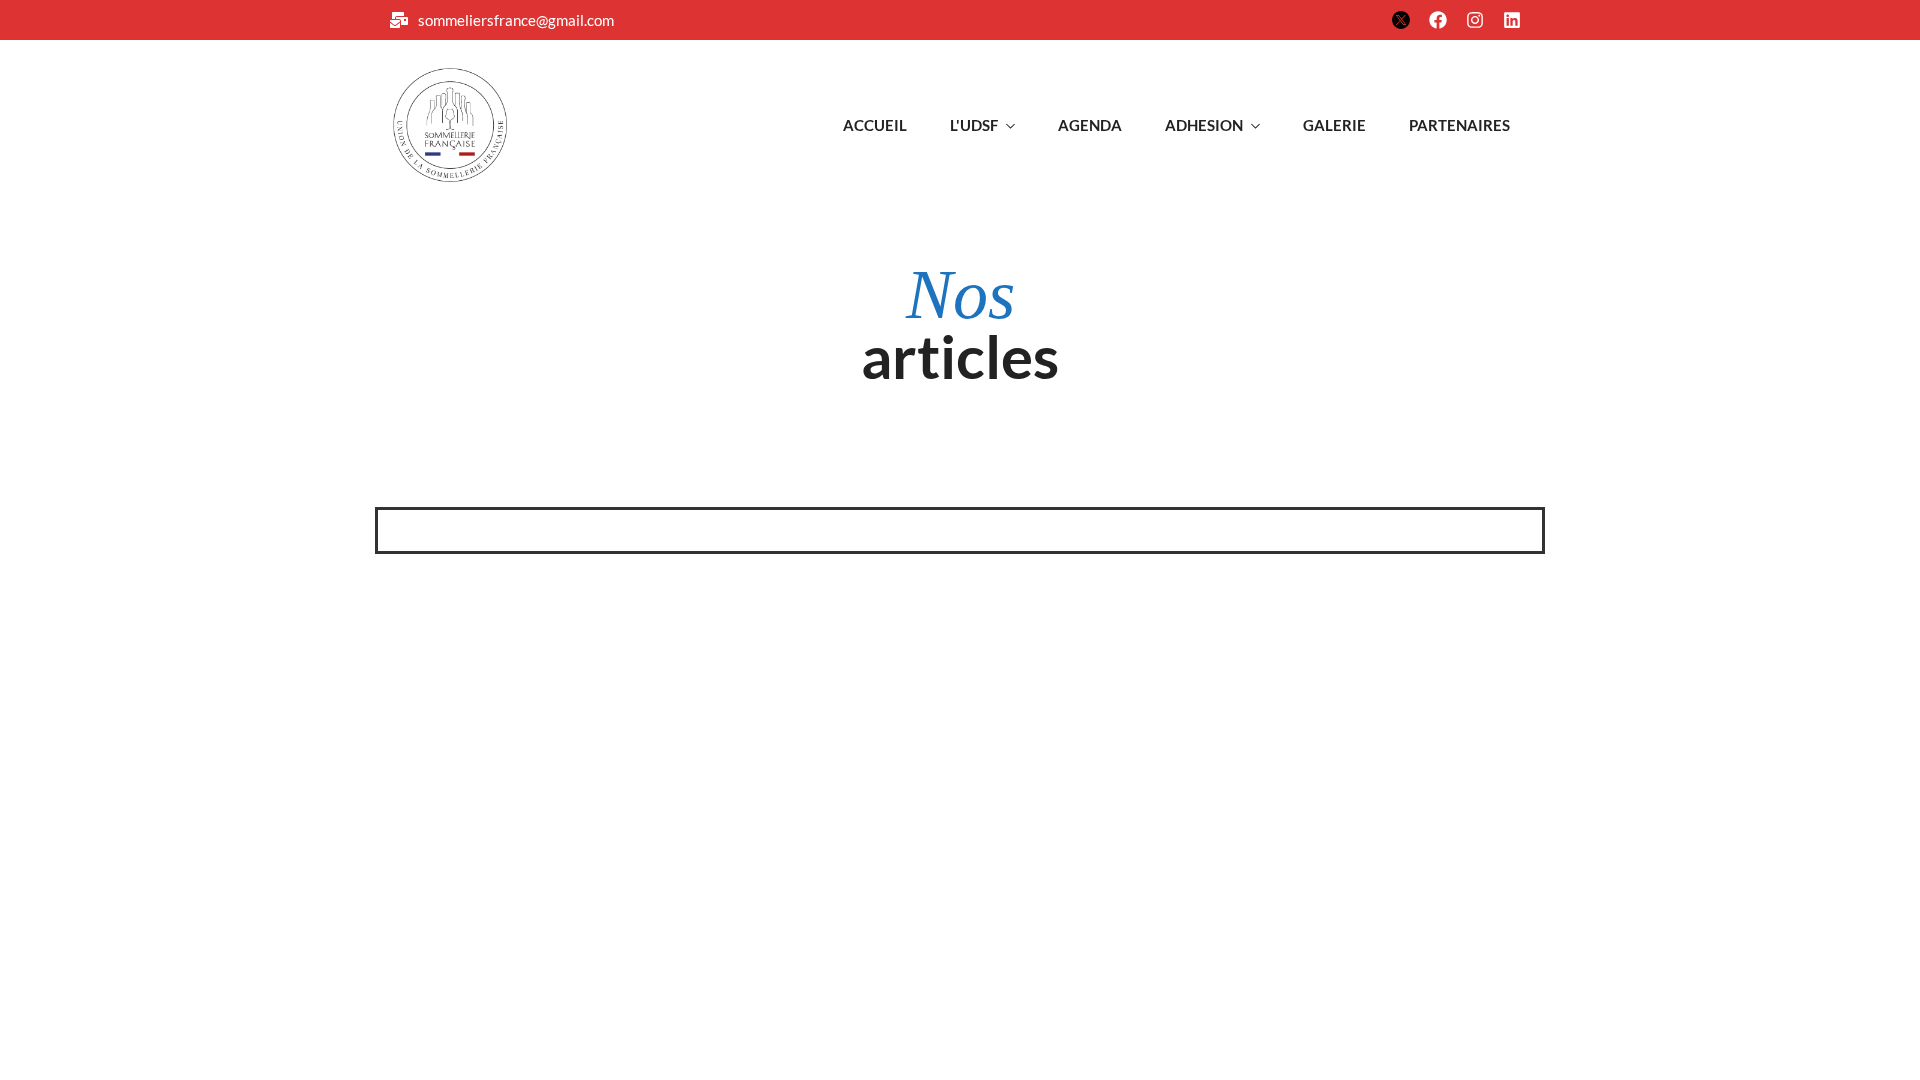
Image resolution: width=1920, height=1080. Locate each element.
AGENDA (1090, 125)
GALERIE (1334, 125)
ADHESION (1204, 125)
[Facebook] (1438, 20)
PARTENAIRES (1459, 125)
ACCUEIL (875, 125)
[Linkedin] (1512, 20)
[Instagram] (1475, 20)
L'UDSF (974, 125)
